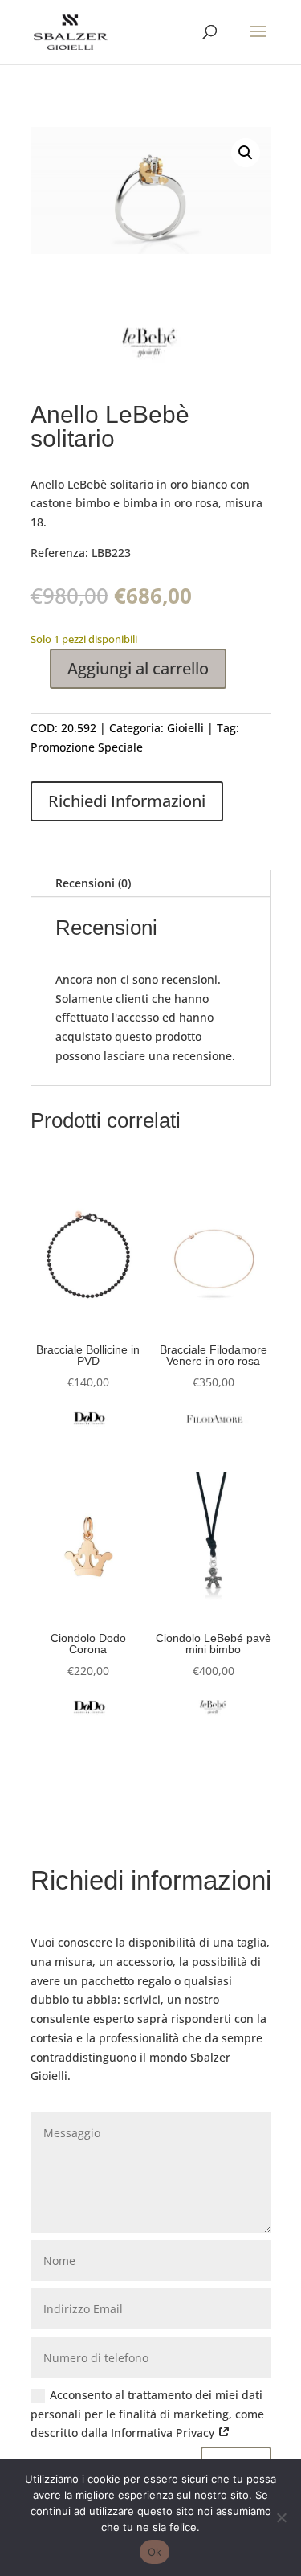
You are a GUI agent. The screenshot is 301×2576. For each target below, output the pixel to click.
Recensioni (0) (93, 883)
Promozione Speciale (87, 747)
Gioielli (185, 728)
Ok (155, 2552)
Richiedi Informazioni (127, 801)
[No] (281, 2517)
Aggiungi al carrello (138, 668)
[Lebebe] (150, 346)
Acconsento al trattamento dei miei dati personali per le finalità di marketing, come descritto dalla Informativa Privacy (147, 2414)
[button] (246, 153)
